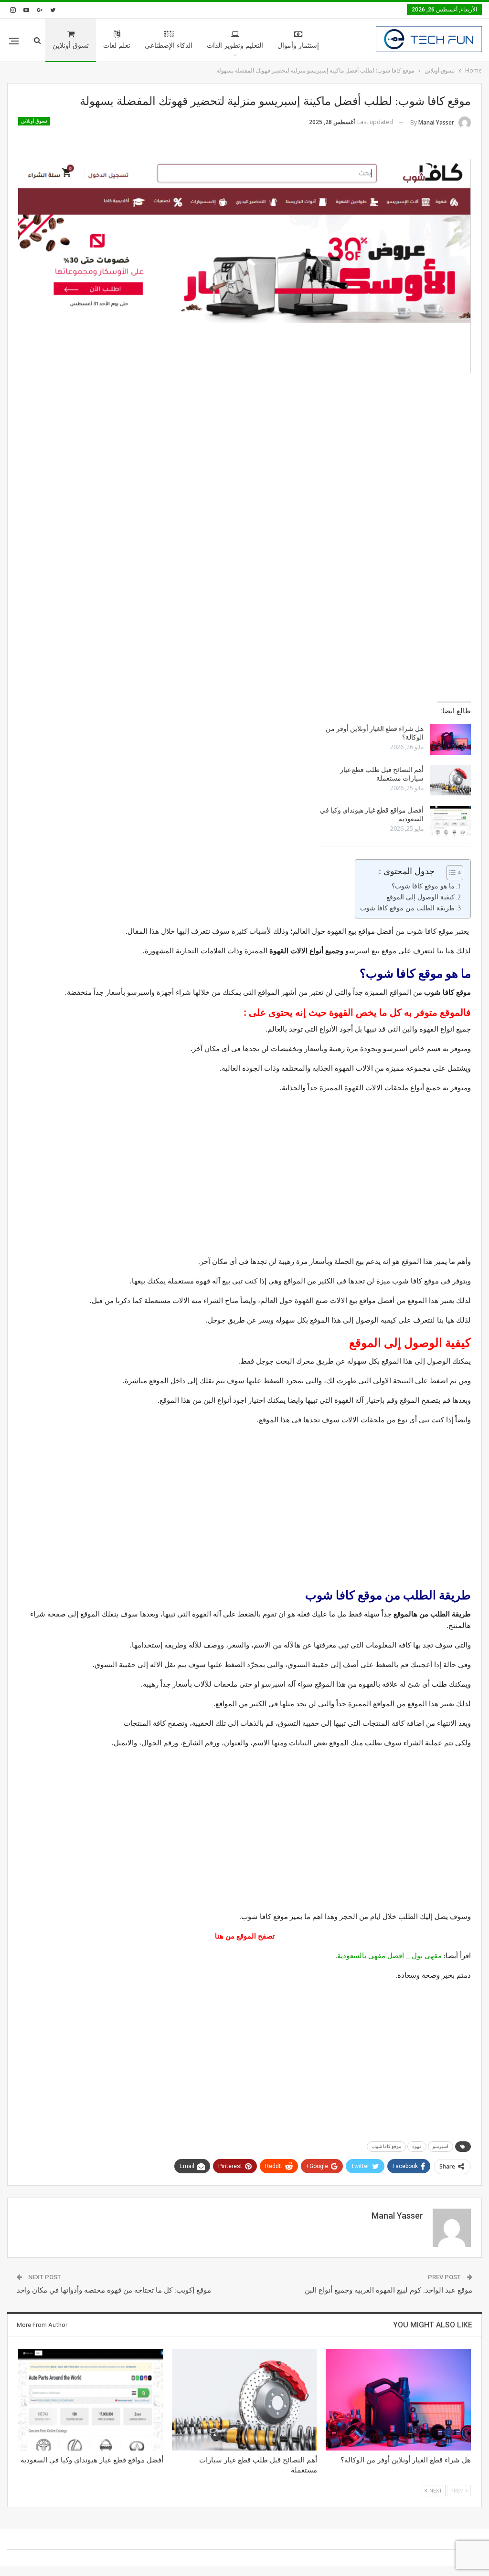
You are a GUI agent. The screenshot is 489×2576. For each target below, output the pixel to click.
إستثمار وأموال (298, 46)
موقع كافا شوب (386, 2146)
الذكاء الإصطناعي (169, 46)
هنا (219, 1936)
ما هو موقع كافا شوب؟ (423, 886)
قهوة (417, 2146)
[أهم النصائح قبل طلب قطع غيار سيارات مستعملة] (450, 781)
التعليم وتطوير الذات (235, 46)
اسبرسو (441, 2146)
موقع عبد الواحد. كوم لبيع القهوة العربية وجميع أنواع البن (388, 2290)
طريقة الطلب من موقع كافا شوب (407, 908)
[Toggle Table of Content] (450, 873)
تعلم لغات (117, 46)
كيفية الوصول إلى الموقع (420, 897)
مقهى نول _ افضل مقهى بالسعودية (389, 1956)
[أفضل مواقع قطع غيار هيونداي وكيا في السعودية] (450, 821)
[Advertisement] (244, 458)
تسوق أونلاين (71, 46)
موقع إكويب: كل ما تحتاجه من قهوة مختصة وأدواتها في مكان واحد (114, 2290)
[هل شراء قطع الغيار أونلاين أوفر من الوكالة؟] (450, 740)
